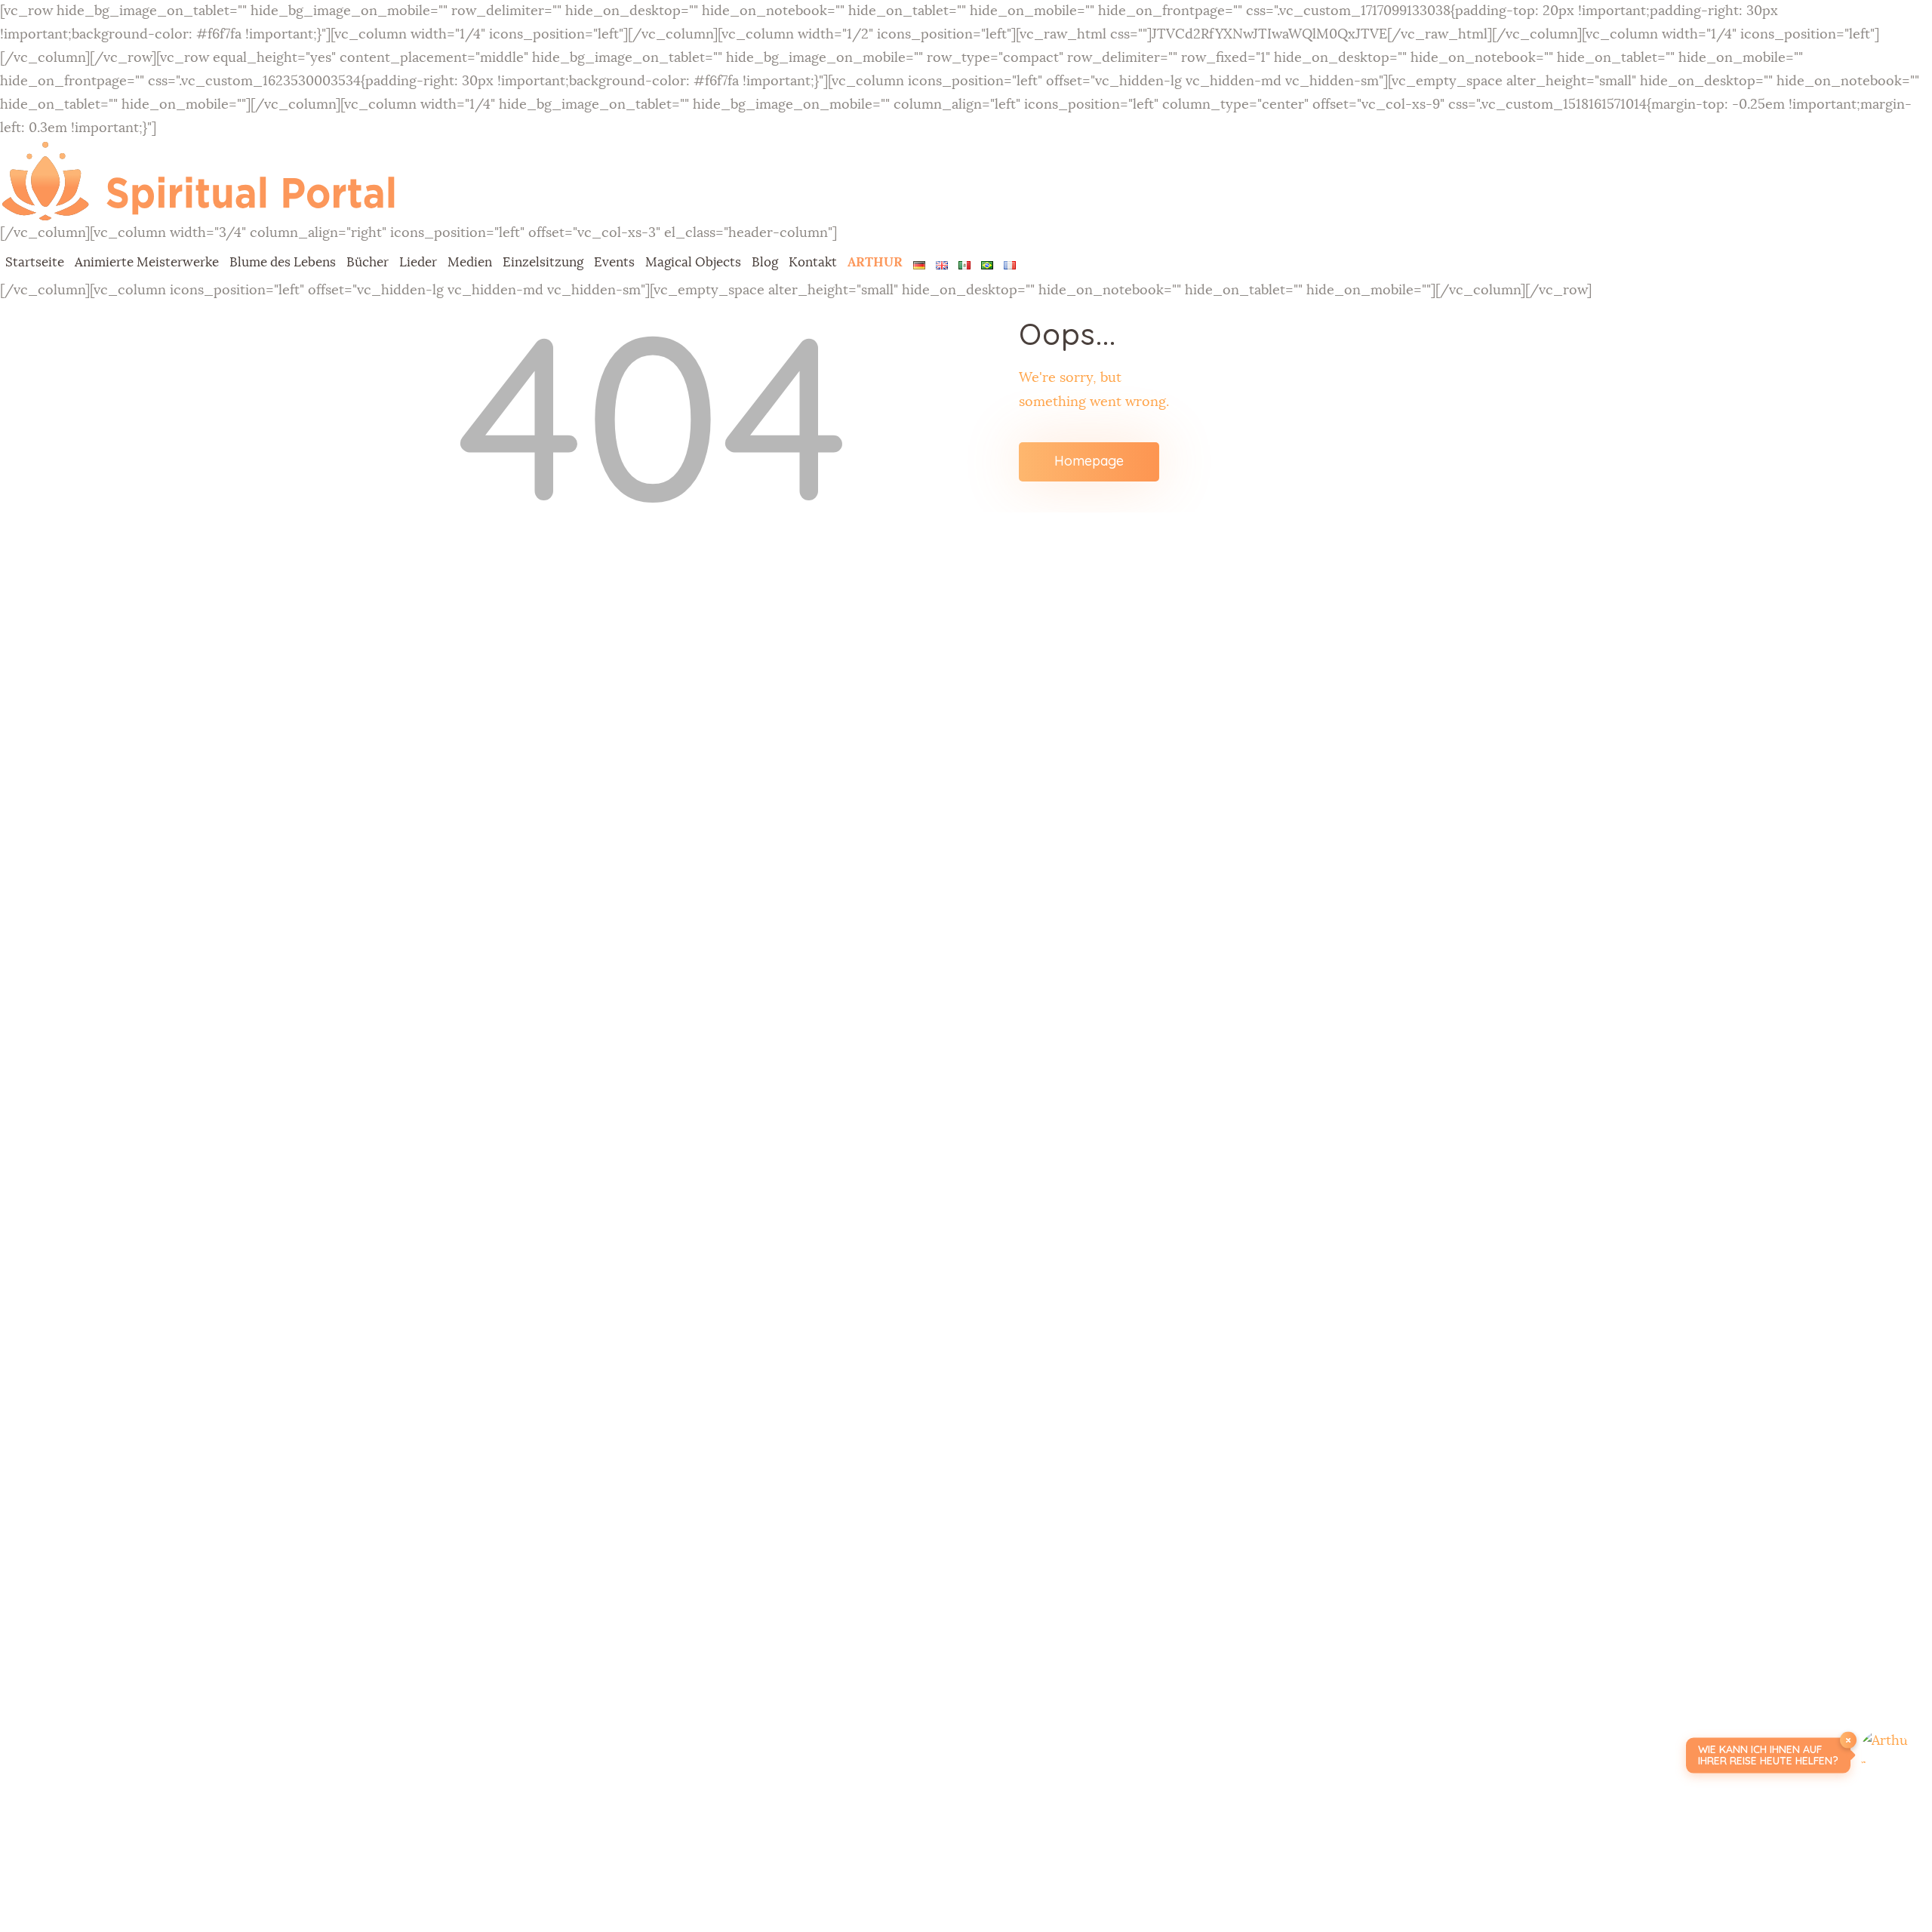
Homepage (1089, 461)
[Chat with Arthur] (1885, 1755)
